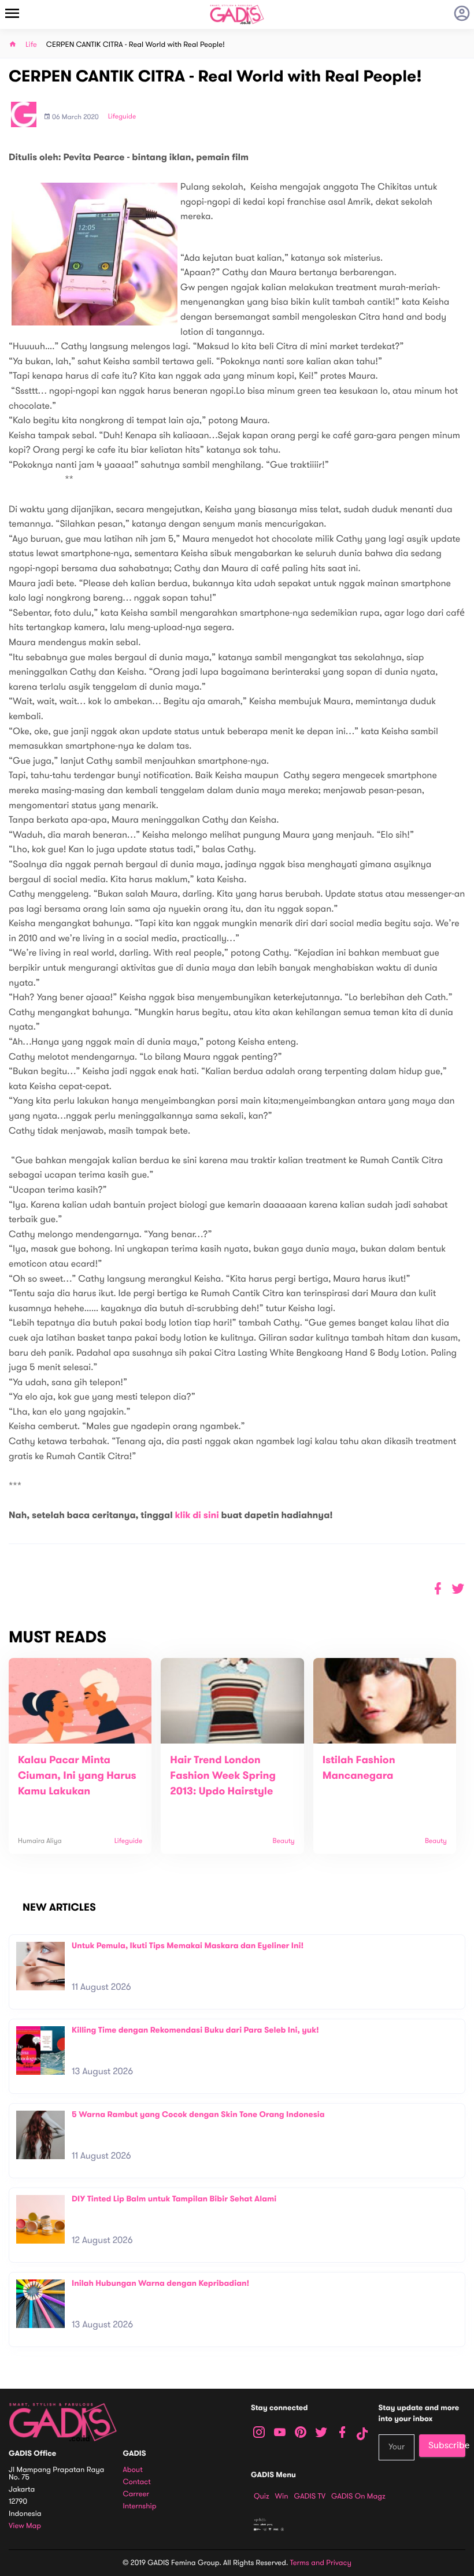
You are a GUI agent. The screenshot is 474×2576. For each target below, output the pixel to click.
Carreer (136, 2494)
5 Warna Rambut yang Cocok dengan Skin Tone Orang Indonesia (198, 2114)
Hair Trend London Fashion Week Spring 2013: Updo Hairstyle (223, 1776)
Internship (140, 2506)
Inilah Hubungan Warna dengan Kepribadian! (160, 2283)
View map (25, 2526)
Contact (137, 2482)
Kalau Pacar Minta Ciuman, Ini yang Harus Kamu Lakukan (77, 1776)
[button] (458, 1589)
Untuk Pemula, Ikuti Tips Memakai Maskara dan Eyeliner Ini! (188, 1946)
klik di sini (197, 1515)
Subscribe (447, 2445)
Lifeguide (122, 117)
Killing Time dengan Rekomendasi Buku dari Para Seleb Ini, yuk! (195, 2030)
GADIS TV (310, 2496)
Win (282, 2496)
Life (31, 45)
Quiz (262, 2496)
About (133, 2470)
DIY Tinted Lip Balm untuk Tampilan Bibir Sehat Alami (174, 2199)
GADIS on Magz (358, 2496)
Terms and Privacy (321, 2563)
